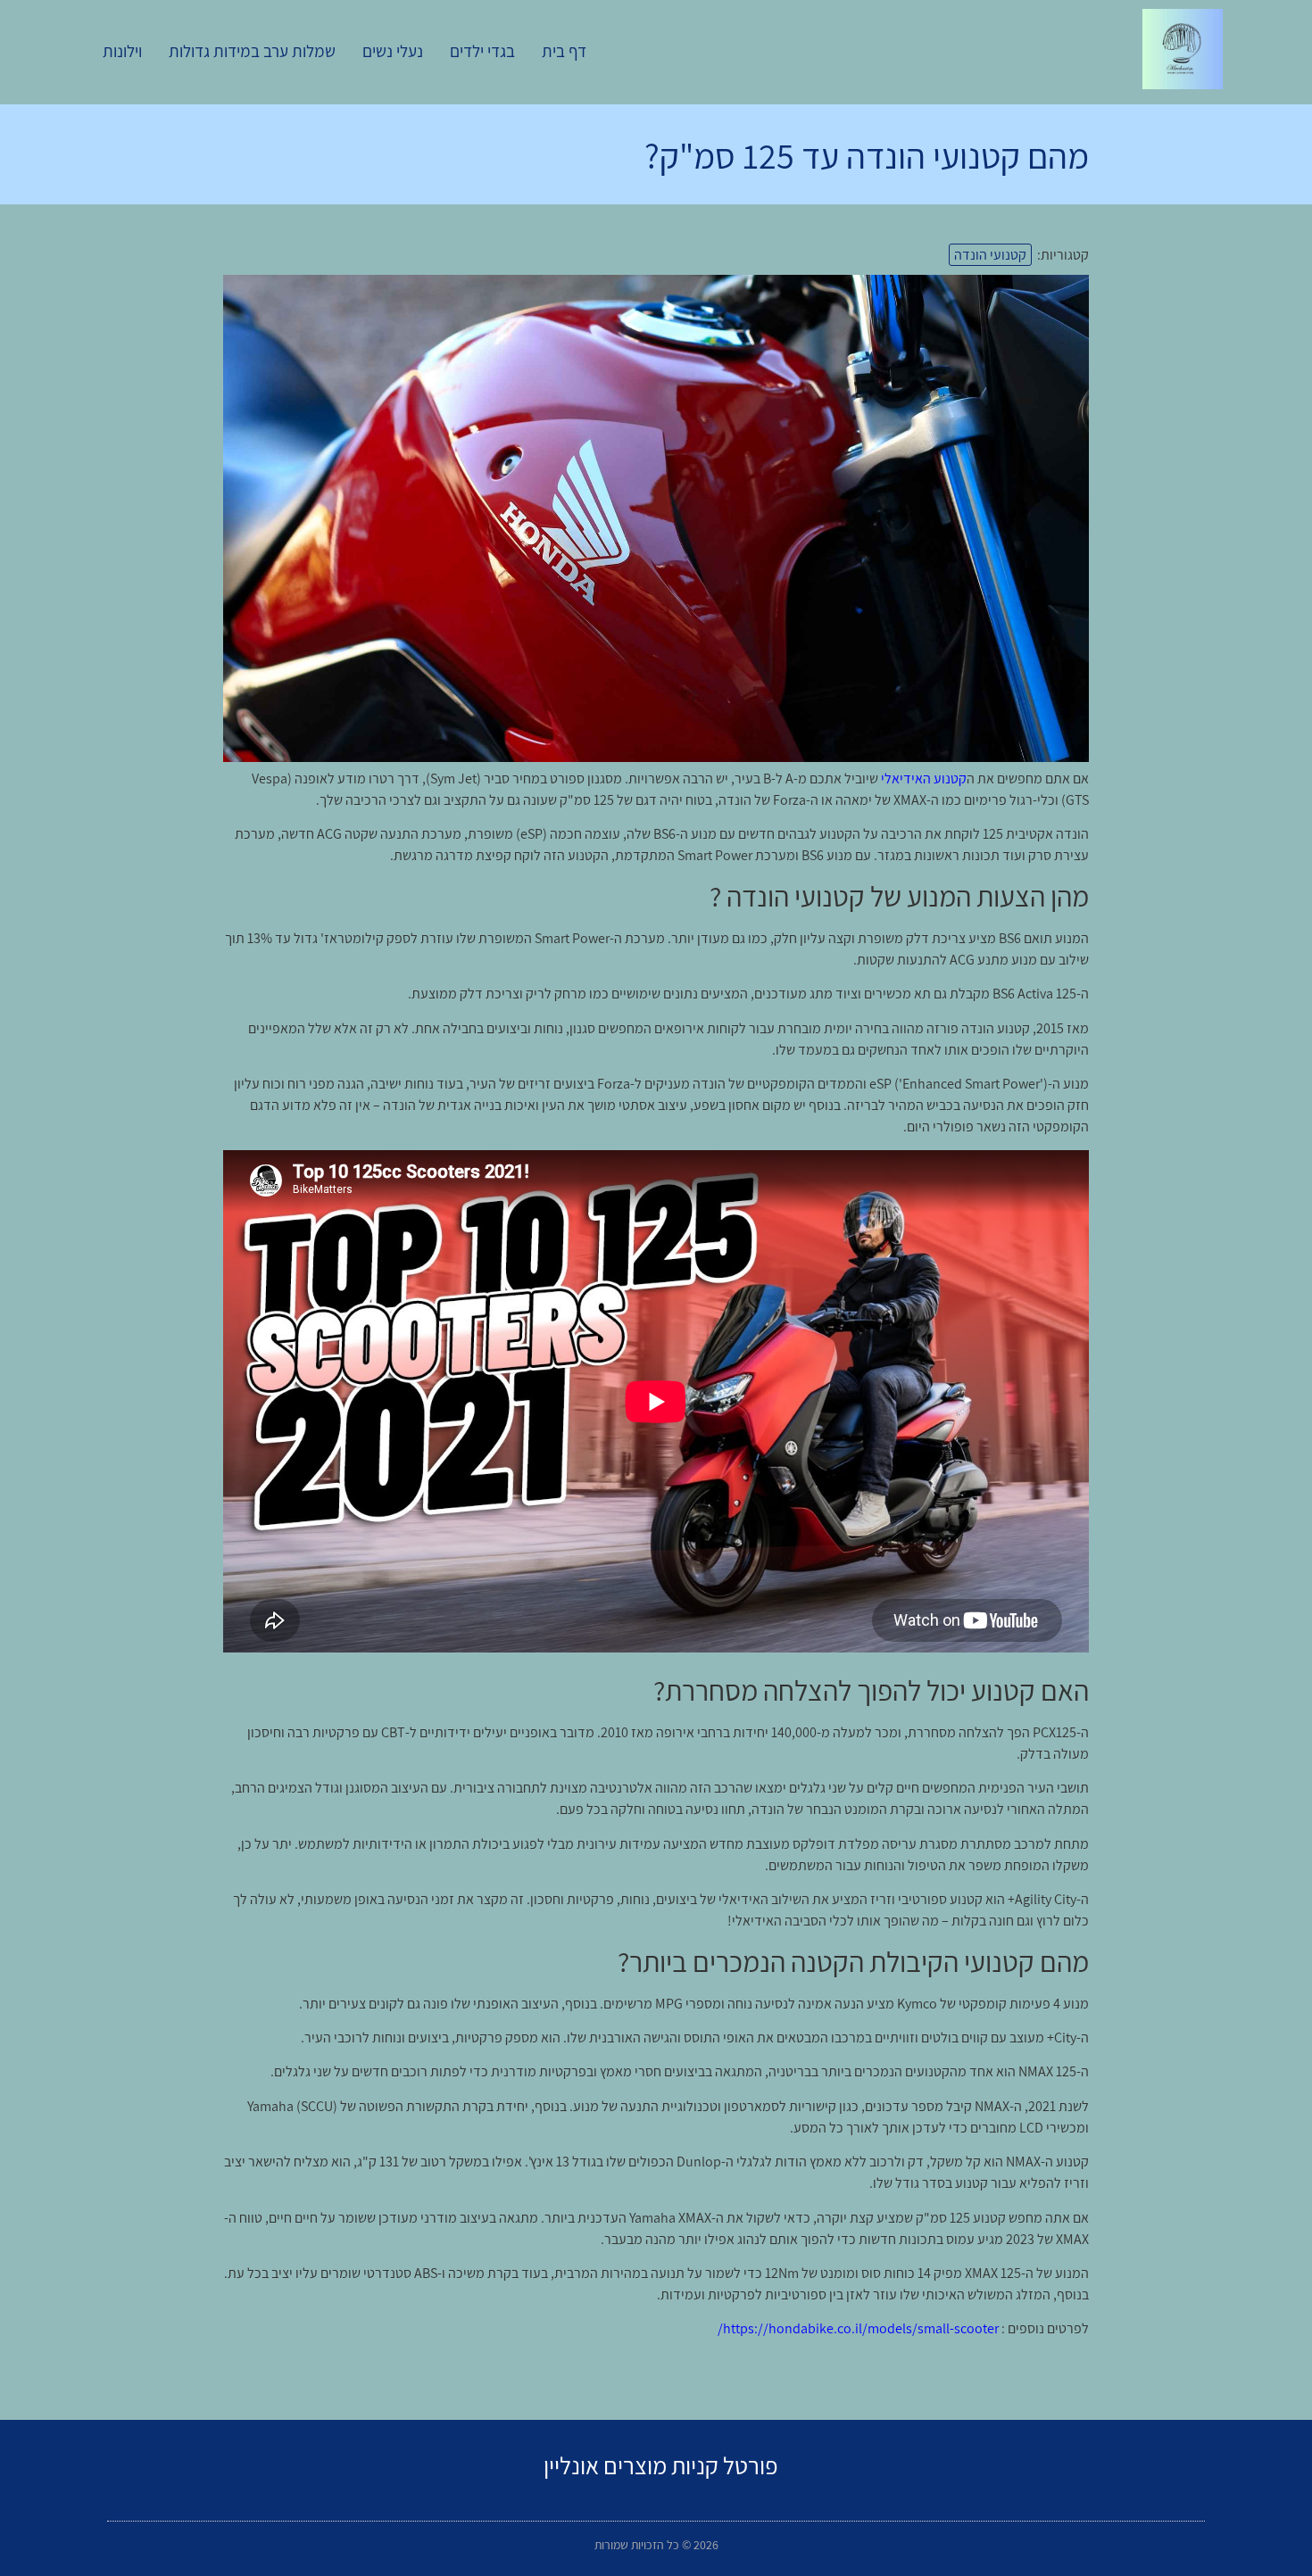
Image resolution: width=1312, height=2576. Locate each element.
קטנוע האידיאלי (924, 779)
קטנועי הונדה (990, 255)
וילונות (122, 51)
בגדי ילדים (482, 51)
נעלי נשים (393, 51)
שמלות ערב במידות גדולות (252, 51)
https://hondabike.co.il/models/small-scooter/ (858, 2328)
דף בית (564, 51)
